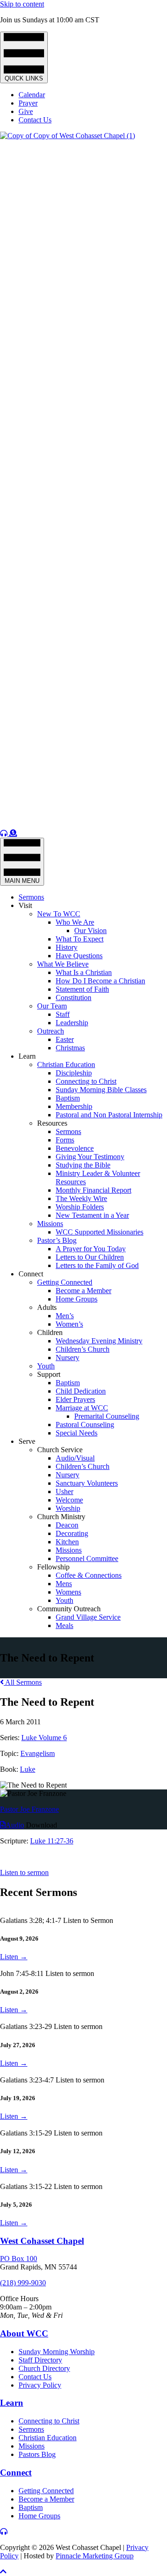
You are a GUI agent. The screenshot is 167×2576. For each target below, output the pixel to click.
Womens (68, 1592)
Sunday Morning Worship (57, 2352)
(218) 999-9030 (23, 2283)
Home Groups (77, 1299)
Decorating (72, 1533)
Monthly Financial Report (93, 1190)
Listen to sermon (24, 1872)
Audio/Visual (75, 1458)
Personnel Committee (87, 1558)
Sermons (31, 897)
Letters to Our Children (90, 1257)
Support (49, 1374)
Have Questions (79, 956)
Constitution (74, 998)
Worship (68, 1508)
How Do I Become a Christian (100, 981)
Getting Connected (65, 1282)
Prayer (28, 103)
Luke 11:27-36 (52, 1841)
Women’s (69, 1324)
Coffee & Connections (89, 1575)
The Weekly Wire (81, 1198)
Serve (27, 1441)
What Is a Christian (84, 972)
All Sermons (23, 1682)
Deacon (67, 1525)
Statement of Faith (82, 989)
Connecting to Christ (86, 1081)
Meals (64, 1625)
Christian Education (66, 1064)
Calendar (32, 95)
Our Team (52, 1006)
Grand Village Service (88, 1617)
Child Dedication (81, 1391)
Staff (63, 1014)
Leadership (72, 1023)
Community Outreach (69, 1609)
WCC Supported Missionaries (100, 1232)
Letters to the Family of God (97, 1265)
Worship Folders (80, 1207)
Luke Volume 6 (44, 1738)
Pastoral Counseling (85, 1425)
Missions (50, 1224)
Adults (47, 1307)
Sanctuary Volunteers (87, 1483)
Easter (65, 1039)
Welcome (69, 1500)
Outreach (51, 1031)
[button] (3, 2572)
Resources (52, 1123)
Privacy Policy (40, 2385)
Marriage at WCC (82, 1408)
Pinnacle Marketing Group (95, 2556)
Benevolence (75, 1148)
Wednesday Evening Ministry (99, 1341)
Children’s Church (83, 1349)
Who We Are (75, 922)
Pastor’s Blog (57, 1240)
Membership (74, 1106)
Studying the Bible (83, 1165)
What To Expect (80, 939)
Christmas (70, 1048)
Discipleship (74, 1073)
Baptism (68, 1098)
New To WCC (59, 914)
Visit (25, 905)
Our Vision (90, 931)
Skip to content (22, 4)
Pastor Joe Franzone (29, 1809)
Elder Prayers (75, 1399)
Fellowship (53, 1567)
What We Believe (63, 964)
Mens (64, 1584)
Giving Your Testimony (90, 1157)
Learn (27, 1056)
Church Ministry (61, 1517)
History (67, 947)
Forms (65, 1140)
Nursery (67, 1358)
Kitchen (67, 1542)
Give (26, 111)
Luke (28, 1769)
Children (50, 1332)
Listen (14, 1957)
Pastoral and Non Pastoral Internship (109, 1115)
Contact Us (35, 120)
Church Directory (44, 2368)
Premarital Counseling (107, 1416)
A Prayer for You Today (91, 1249)
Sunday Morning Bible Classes (101, 1090)
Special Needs (77, 1433)
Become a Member (83, 1291)
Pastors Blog (37, 2454)
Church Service (60, 1450)
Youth (46, 1366)
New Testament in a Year (92, 1215)
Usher (64, 1492)
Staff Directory (40, 2360)
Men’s (65, 1316)
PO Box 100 (19, 2259)
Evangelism (38, 1753)
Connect (31, 1274)
